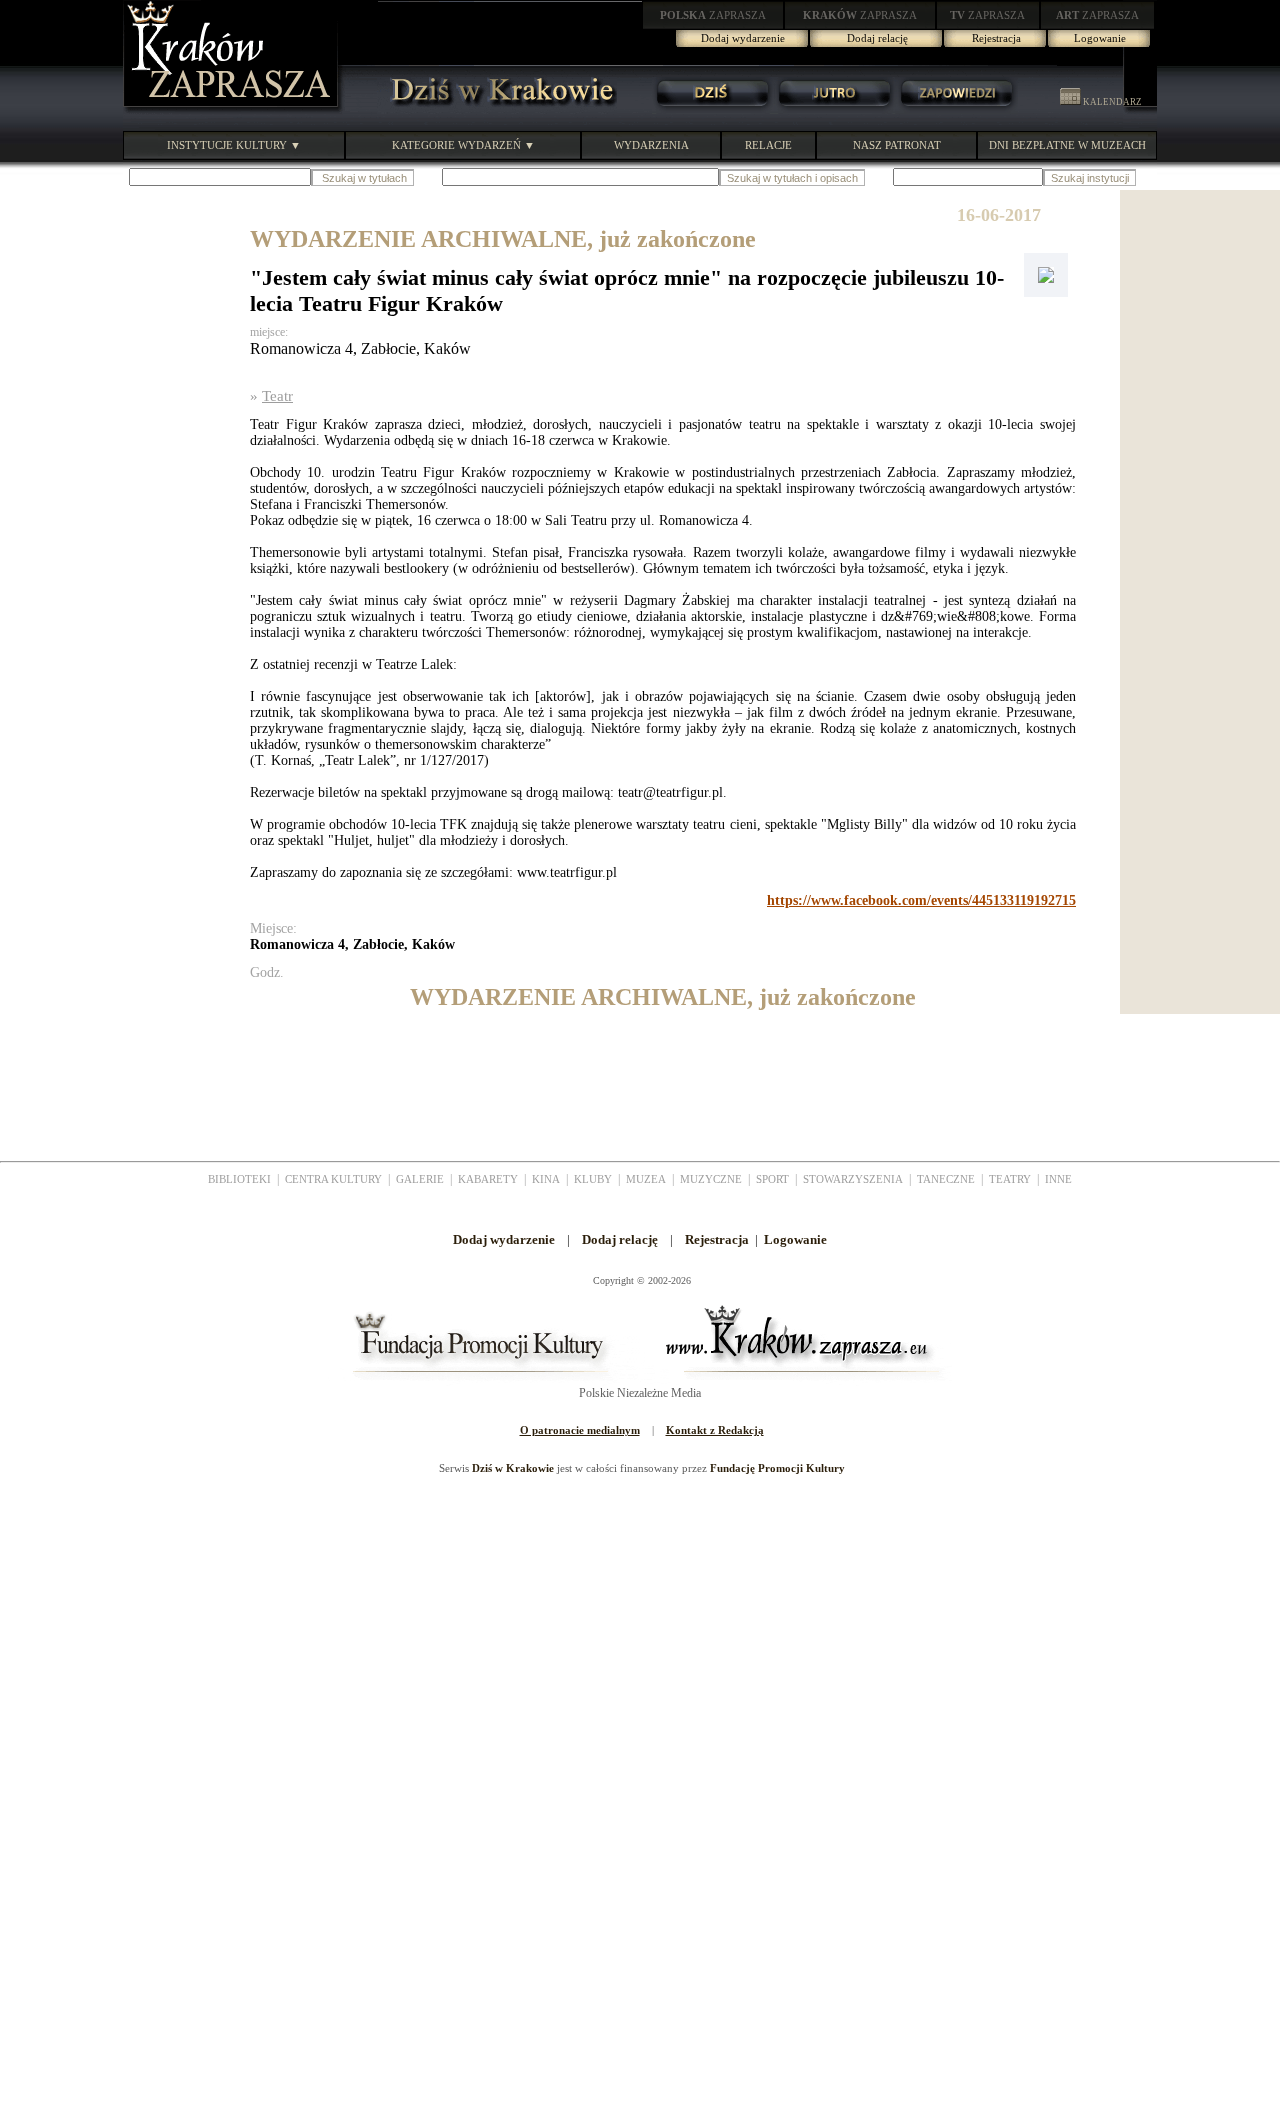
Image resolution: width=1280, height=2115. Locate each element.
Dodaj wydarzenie (743, 38)
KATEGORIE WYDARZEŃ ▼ (463, 145)
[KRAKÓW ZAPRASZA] (233, 110)
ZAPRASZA (713, 15)
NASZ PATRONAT (897, 145)
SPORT (772, 1179)
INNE (1058, 1179)
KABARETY (488, 1179)
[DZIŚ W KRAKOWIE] (497, 110)
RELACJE (768, 145)
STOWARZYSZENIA (853, 1179)
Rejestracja (996, 38)
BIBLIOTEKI (239, 1179)
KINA (546, 1179)
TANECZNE (946, 1179)
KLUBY (593, 1179)
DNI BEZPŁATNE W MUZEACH (1067, 145)
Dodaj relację (877, 38)
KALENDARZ (1111, 102)
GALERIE (420, 1179)
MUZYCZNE (711, 1179)
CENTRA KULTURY (333, 1179)
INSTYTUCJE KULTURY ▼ (234, 145)
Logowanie (1100, 38)
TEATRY (1010, 1179)
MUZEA (646, 1179)
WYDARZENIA (651, 145)
